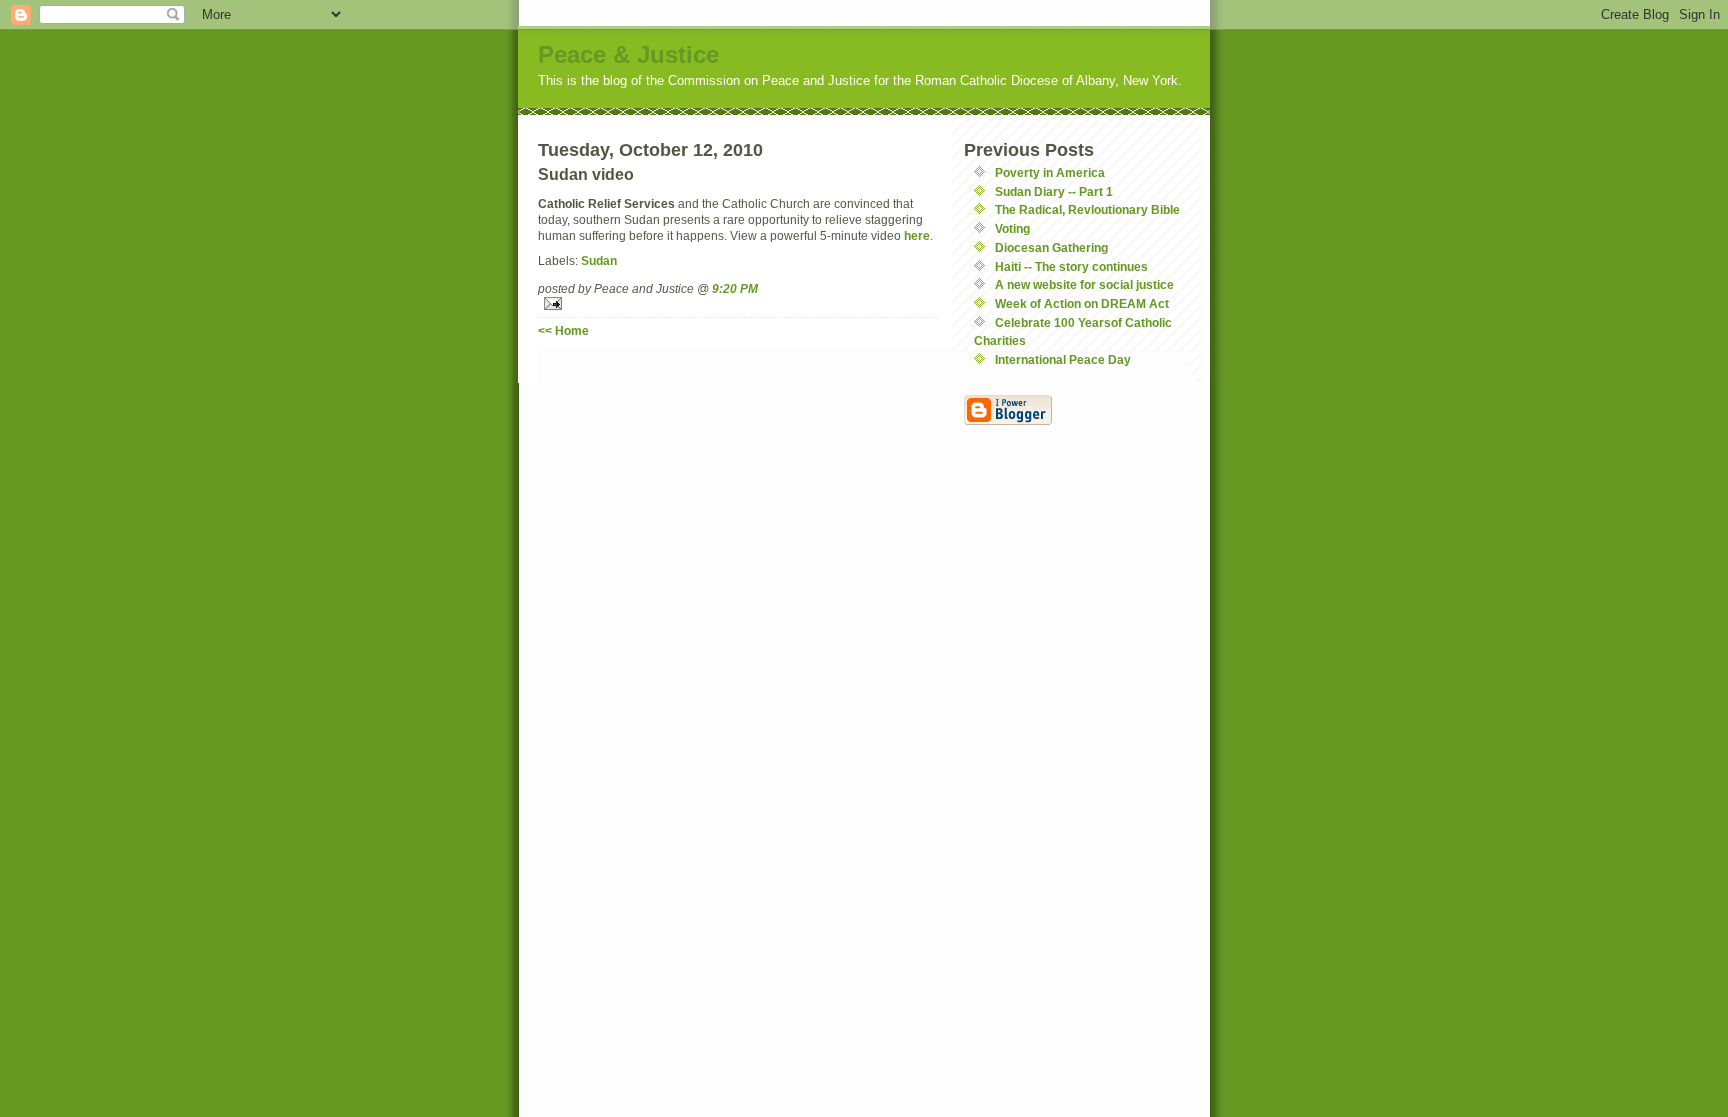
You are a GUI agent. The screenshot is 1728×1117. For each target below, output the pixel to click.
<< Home (563, 330)
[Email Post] (738, 303)
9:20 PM (735, 288)
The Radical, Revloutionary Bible (1087, 209)
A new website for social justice (1084, 284)
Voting (1012, 228)
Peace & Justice (628, 54)
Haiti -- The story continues (1071, 266)
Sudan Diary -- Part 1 (1054, 191)
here (917, 235)
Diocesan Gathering (1051, 247)
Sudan (599, 260)
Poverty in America (1050, 172)
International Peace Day (1063, 359)
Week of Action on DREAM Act (1082, 303)
